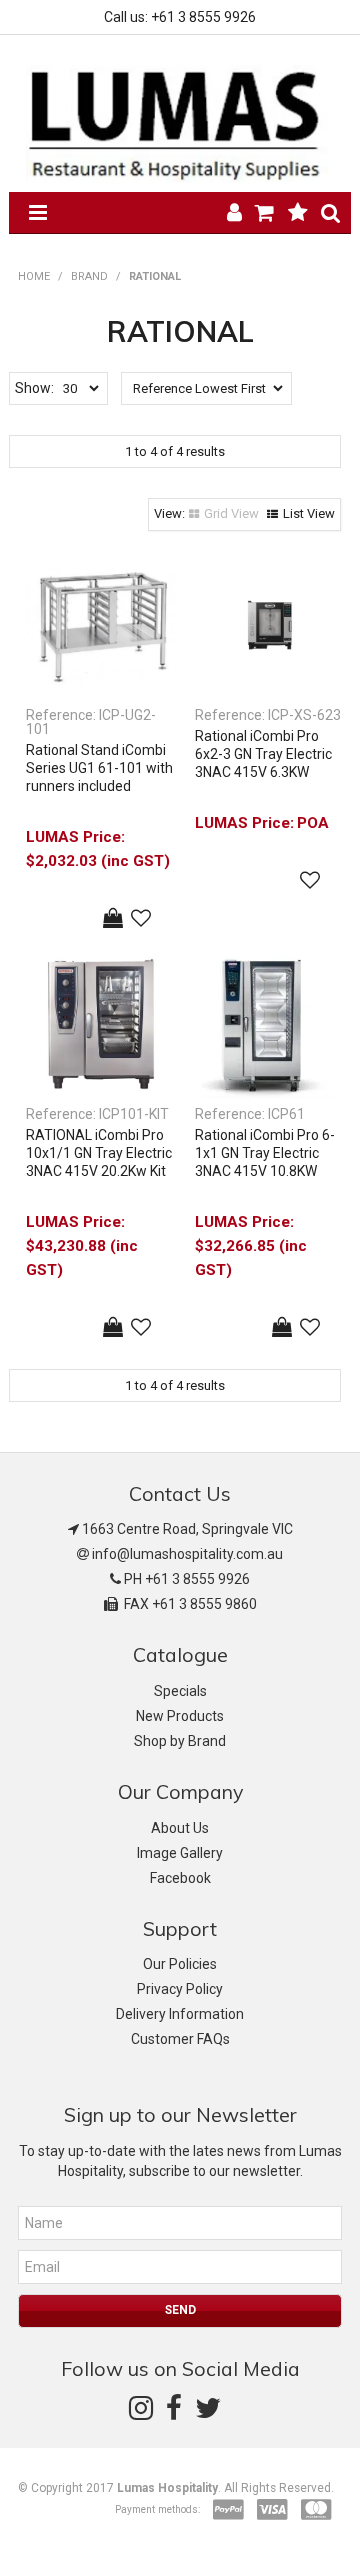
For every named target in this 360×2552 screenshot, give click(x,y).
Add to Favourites (141, 918)
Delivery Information (180, 2014)
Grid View (231, 513)
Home (34, 276)
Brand (89, 276)
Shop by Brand (180, 1741)
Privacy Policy (180, 1989)
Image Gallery (180, 1853)
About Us (180, 1828)
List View (309, 513)
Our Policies (180, 1964)
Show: (34, 388)
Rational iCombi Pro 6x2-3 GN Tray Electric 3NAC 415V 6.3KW (263, 754)
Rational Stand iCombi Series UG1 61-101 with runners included (99, 768)
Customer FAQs (180, 2039)
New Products (180, 1716)
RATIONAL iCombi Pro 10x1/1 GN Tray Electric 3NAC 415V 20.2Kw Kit (99, 1153)
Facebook (180, 1878)
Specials (180, 1691)
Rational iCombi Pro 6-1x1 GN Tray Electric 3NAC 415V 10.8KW (265, 1153)
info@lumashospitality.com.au (187, 1554)
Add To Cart (113, 918)
